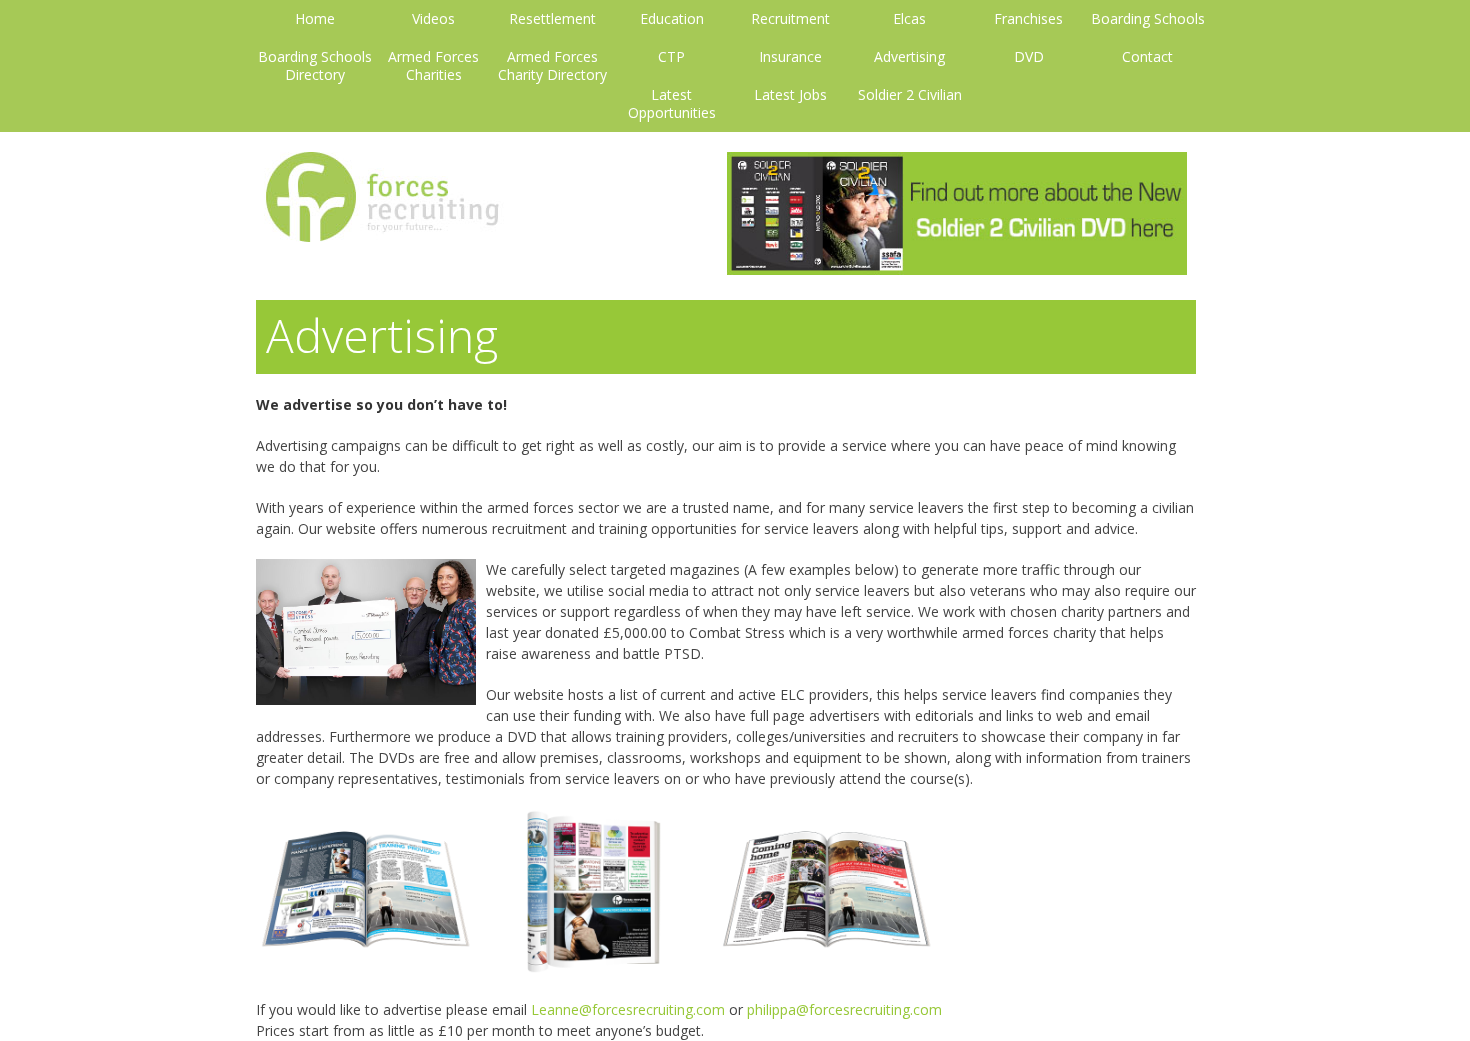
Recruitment (790, 19)
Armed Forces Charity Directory (552, 66)
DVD (1029, 57)
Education (672, 19)
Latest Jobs (790, 95)
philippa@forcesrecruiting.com (844, 1009)
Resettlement (552, 19)
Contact (1147, 57)
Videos (433, 19)
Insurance (790, 57)
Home (315, 19)
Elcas (909, 19)
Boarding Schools (1148, 19)
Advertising (909, 57)
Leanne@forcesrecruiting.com (628, 1009)
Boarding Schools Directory (315, 66)
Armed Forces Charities (433, 66)
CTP (671, 57)
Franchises (1028, 19)
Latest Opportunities (672, 104)
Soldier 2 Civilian (910, 95)
